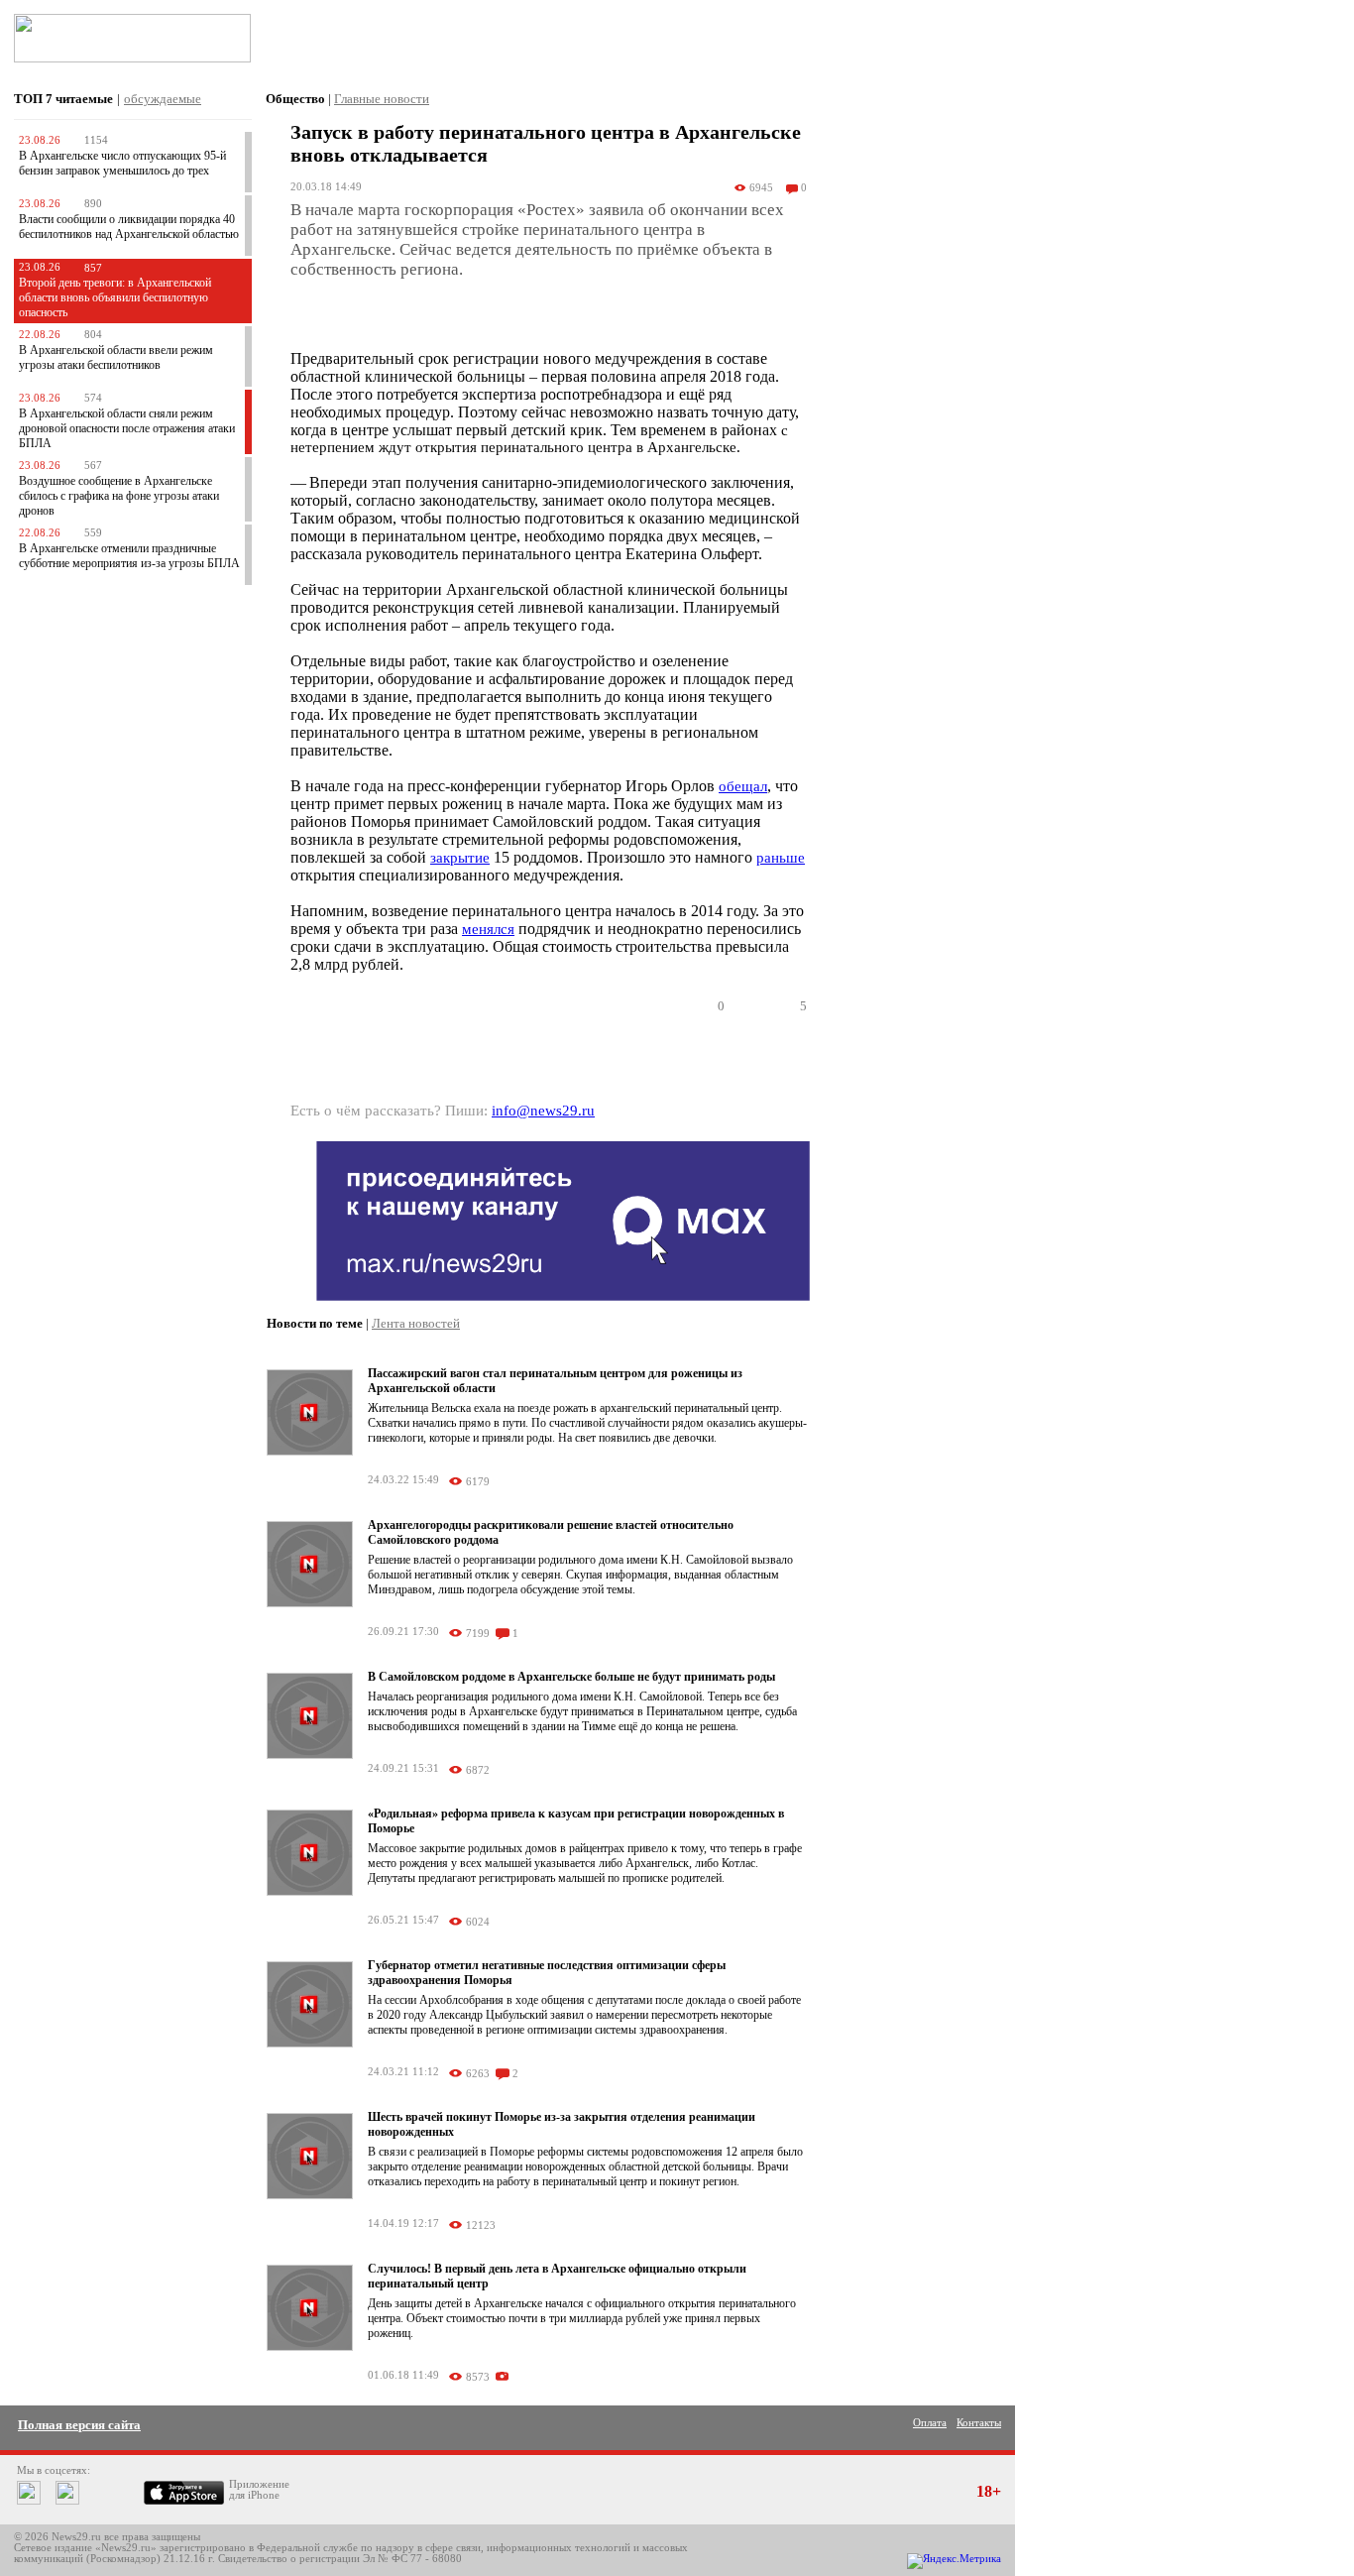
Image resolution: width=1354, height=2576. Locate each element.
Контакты (979, 2423)
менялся (488, 929)
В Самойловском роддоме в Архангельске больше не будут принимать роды (571, 1677)
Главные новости (382, 99)
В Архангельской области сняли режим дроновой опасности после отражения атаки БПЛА (127, 428)
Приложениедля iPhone (259, 2490)
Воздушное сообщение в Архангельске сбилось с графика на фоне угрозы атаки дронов (119, 496)
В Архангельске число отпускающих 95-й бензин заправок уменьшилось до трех (122, 163)
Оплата (930, 2423)
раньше (781, 858)
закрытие (460, 858)
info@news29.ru (543, 1111)
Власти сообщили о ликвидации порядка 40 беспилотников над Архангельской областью (129, 227)
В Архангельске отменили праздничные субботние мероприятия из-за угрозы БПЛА (129, 556)
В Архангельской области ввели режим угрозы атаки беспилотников (116, 357)
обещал (743, 786)
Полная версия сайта (79, 2425)
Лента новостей (416, 1323)
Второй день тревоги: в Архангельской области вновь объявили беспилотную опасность (115, 297)
